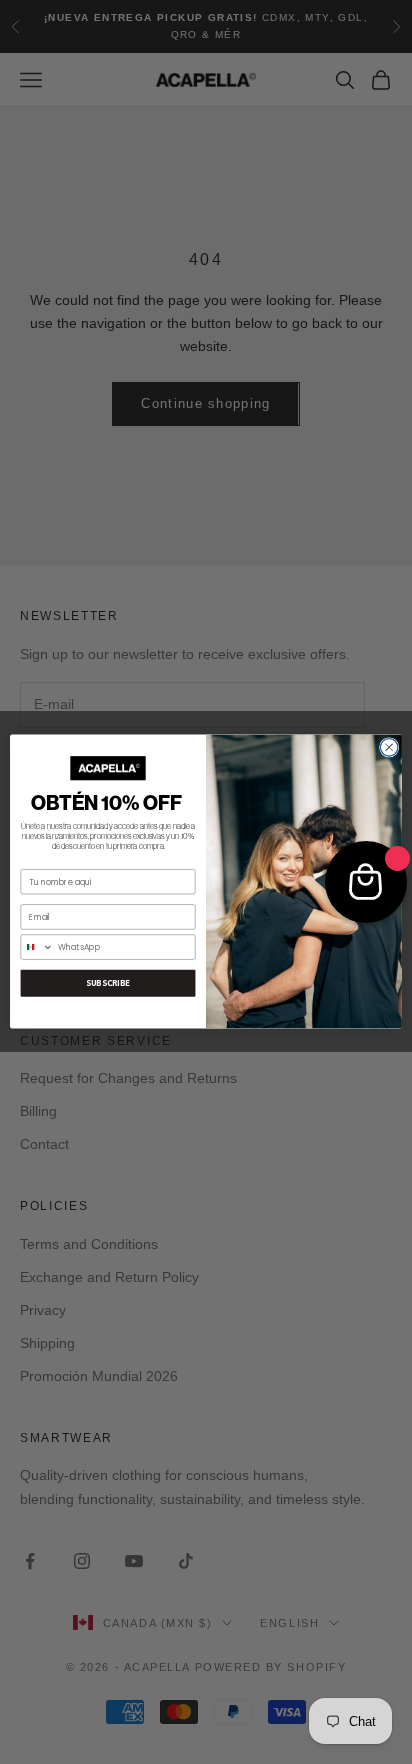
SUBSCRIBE (108, 984)
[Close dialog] (389, 748)
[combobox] (37, 948)
